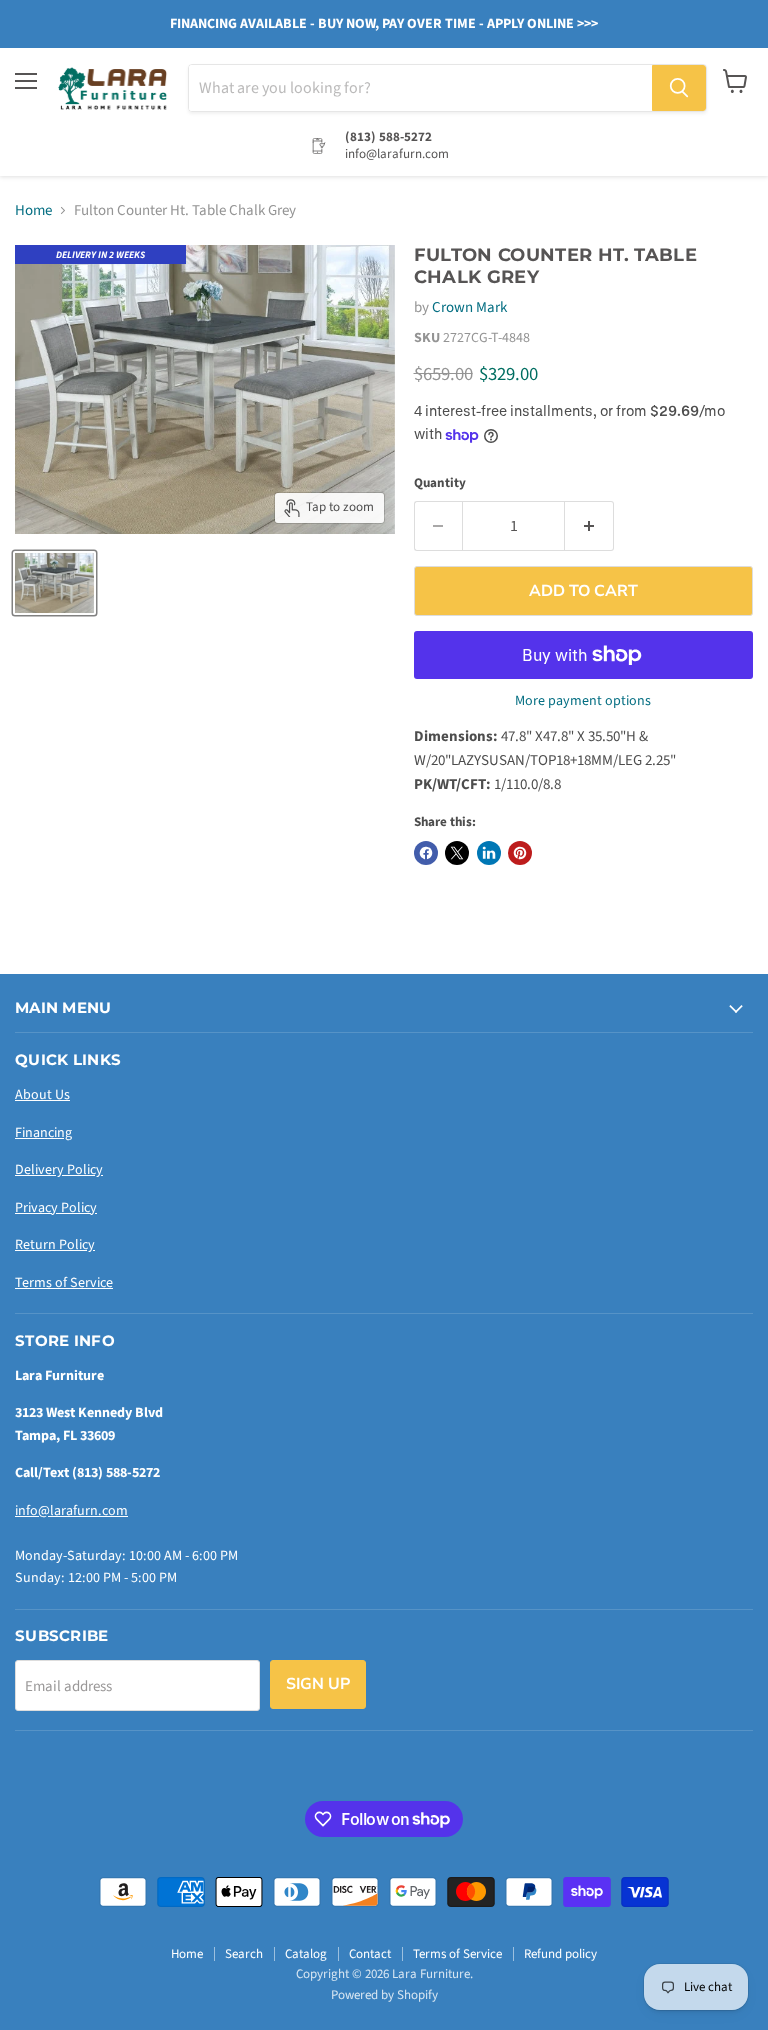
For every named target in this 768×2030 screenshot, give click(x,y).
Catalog (306, 1954)
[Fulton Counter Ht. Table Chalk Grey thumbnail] (54, 583)
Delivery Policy (59, 1170)
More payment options (583, 701)
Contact (370, 1954)
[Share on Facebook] (426, 853)
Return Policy (55, 1245)
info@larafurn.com (71, 1511)
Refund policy (560, 1954)
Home (33, 210)
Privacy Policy (56, 1208)
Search (244, 1954)
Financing (43, 1133)
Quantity (440, 483)
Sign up (318, 1684)
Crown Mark (469, 307)
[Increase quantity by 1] (589, 526)
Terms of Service (64, 1283)
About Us (42, 1095)
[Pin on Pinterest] (520, 853)
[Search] (679, 88)
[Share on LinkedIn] (489, 853)
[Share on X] (457, 853)
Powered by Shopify (384, 1995)
